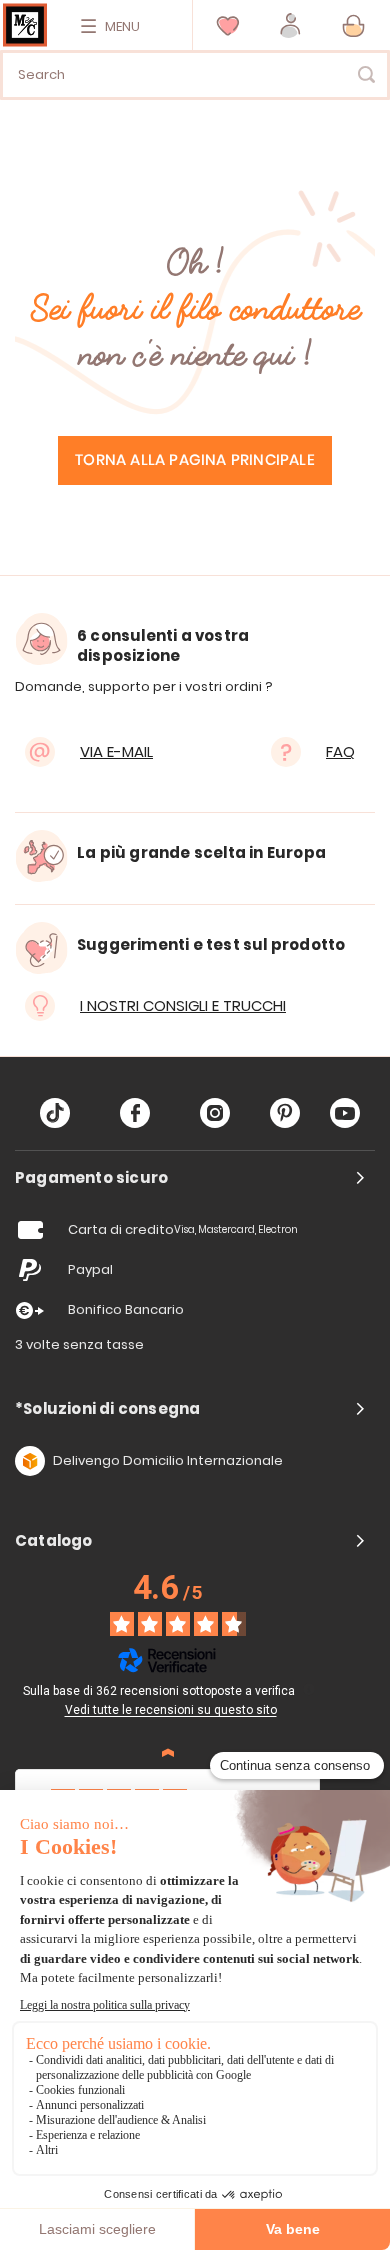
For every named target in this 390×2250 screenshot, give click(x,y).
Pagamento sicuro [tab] (91, 1178)
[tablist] (195, 1178)
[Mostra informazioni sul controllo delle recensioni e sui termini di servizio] (309, 1689)
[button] (290, 25)
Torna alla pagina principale (195, 460)
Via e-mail (116, 751)
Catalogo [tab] (54, 1541)
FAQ (340, 751)
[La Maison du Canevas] (25, 25)
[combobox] (195, 75)
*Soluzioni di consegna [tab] (107, 1409)
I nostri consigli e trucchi (183, 1005)
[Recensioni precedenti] (168, 1753)
